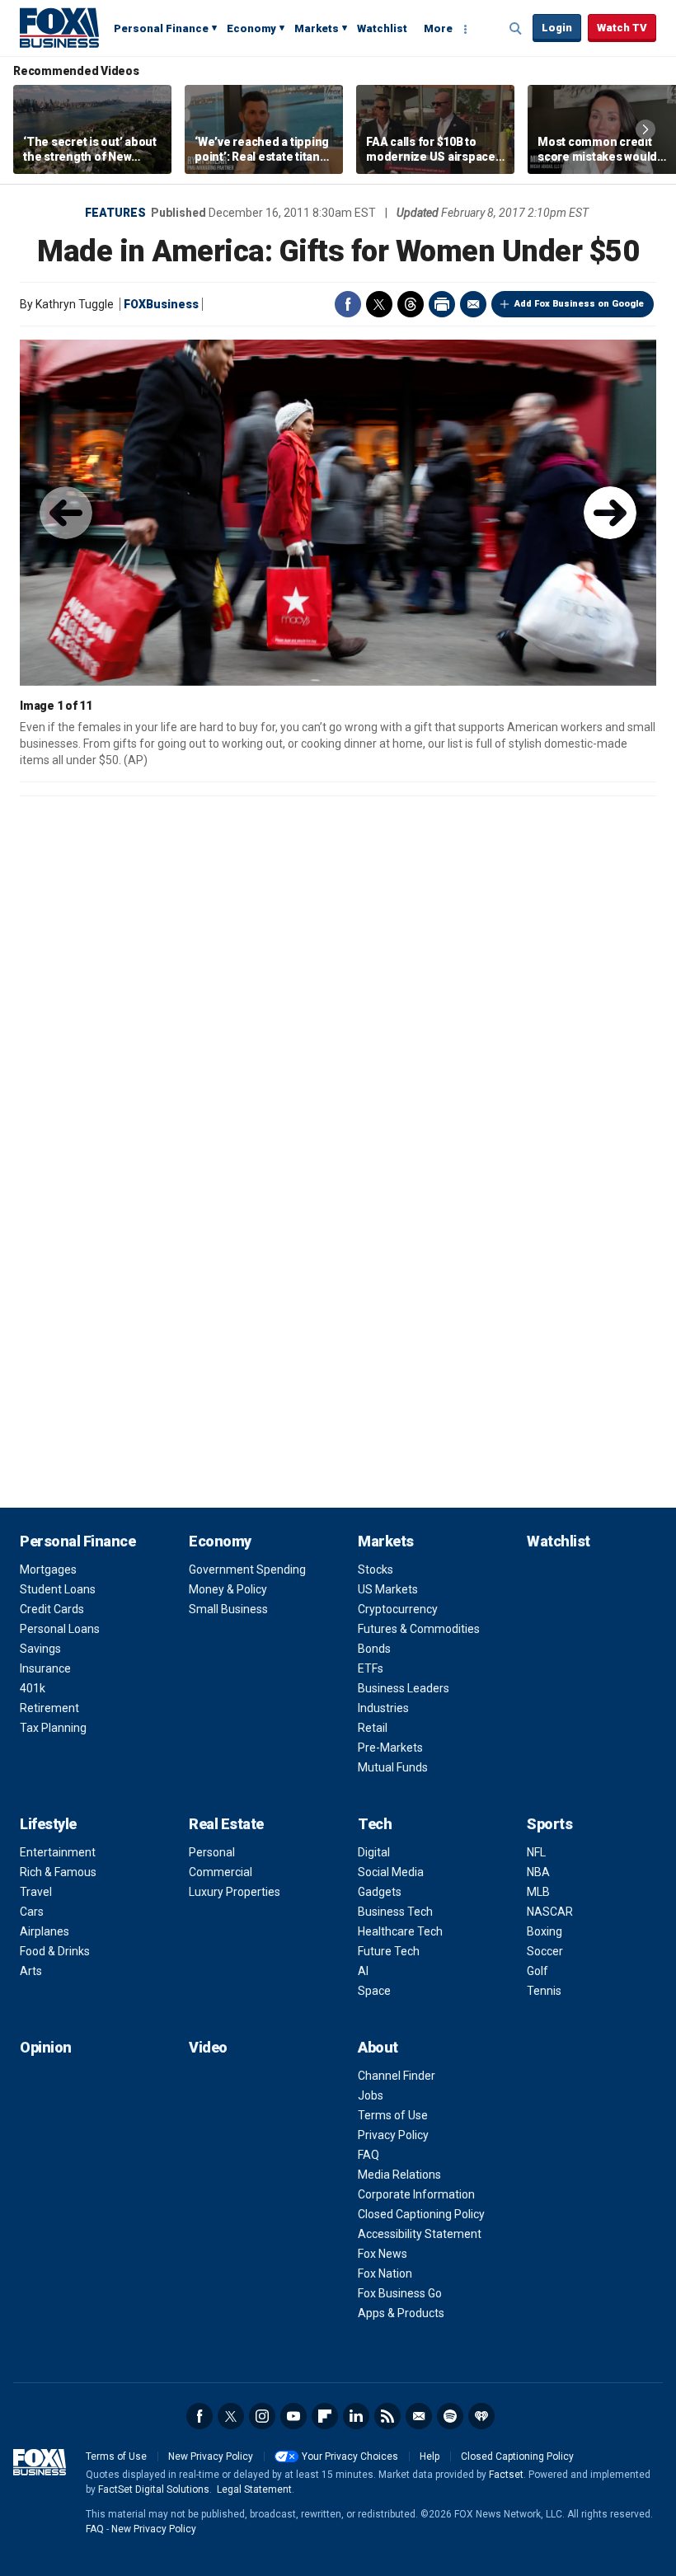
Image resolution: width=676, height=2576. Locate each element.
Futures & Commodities (419, 1629)
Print (442, 304)
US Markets (388, 1589)
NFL (536, 1852)
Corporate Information (416, 2194)
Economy (251, 28)
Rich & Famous (58, 1872)
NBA (538, 1872)
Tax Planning (53, 1728)
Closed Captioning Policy (421, 2214)
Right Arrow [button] (645, 129)
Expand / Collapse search (516, 29)
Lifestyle (48, 1824)
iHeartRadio (481, 2416)
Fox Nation (385, 2273)
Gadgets (380, 1892)
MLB (538, 1892)
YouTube (293, 2416)
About (378, 2047)
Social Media (391, 1872)
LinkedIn (356, 2416)
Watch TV (622, 28)
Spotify (450, 2416)
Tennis (544, 1991)
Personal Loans (60, 1629)
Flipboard (325, 2416)
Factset (506, 2475)
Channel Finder (397, 2076)
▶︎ (610, 513)
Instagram (262, 2416)
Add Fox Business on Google (579, 304)
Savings (40, 1649)
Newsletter (419, 2416)
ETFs (371, 1668)
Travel (36, 1892)
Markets (317, 28)
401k (33, 1688)
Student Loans (58, 1589)
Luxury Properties (235, 1892)
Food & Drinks (55, 1951)
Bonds (374, 1649)
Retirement (49, 1708)
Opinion (46, 2047)
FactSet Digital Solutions (154, 2489)
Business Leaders (404, 1688)
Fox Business (59, 27)
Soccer (545, 1951)
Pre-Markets (390, 1748)
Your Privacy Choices (350, 2456)
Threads (411, 304)
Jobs (371, 2095)
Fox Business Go (400, 2293)
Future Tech (389, 1951)
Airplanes (45, 1931)
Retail (373, 1728)
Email (473, 304)
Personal (212, 1852)
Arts (31, 1971)
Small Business (228, 1609)
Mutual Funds (393, 1767)
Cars (32, 1912)
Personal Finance (161, 28)
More (438, 28)
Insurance (45, 1668)
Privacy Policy (393, 2135)
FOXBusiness (161, 304)
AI (363, 1971)
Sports (549, 1824)
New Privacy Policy (211, 2456)
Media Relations (399, 2175)
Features (115, 213)
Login (557, 28)
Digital (374, 1852)
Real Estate (226, 1824)
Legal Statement (254, 2489)
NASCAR (550, 1912)
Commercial (221, 1872)
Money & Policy (228, 1589)
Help (430, 2456)
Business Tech (395, 1912)
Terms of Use (393, 2115)
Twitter (379, 304)
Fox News (383, 2254)
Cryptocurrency (398, 1609)
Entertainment (58, 1852)
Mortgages (48, 1570)
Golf (538, 1971)
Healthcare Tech (400, 1931)
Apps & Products (401, 2313)
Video (208, 2047)
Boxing (545, 1931)
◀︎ (66, 513)
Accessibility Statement (420, 2234)
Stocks (376, 1570)
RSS (387, 2416)
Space (374, 1991)
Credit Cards (52, 1609)
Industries (383, 1708)
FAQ (369, 2155)
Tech (375, 1824)
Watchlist (382, 28)
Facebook (348, 304)
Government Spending (247, 1570)
